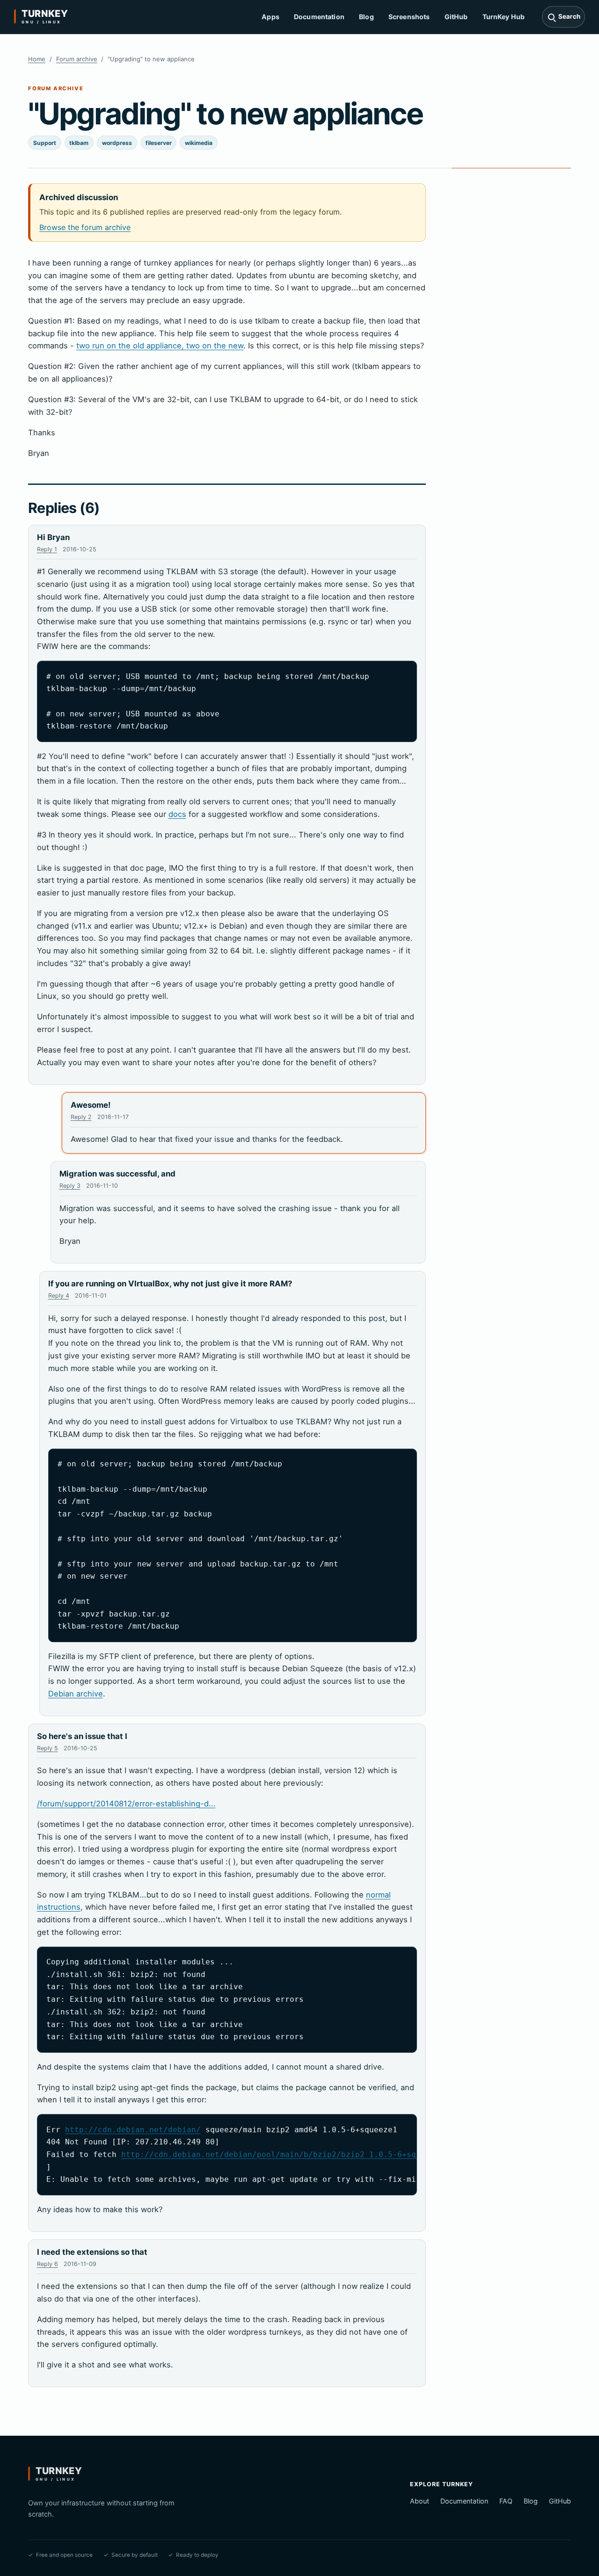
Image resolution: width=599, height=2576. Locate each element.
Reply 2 (81, 1117)
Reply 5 (47, 1748)
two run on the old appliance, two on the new (160, 346)
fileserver (159, 143)
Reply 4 (59, 1295)
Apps (270, 17)
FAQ (506, 2501)
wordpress (117, 143)
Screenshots (409, 17)
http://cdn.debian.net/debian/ (133, 2130)
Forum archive (77, 59)
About (420, 2501)
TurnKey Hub (504, 17)
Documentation (319, 17)
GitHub (456, 17)
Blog (366, 17)
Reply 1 (47, 549)
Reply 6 (47, 2264)
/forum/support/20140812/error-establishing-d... (126, 1804)
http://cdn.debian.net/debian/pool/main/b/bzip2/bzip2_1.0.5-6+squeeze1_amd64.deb (306, 2154)
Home (37, 59)
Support (45, 143)
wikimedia (199, 143)
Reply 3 (70, 1186)
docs (177, 814)
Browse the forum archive (85, 227)
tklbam (79, 143)
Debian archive (76, 1694)
